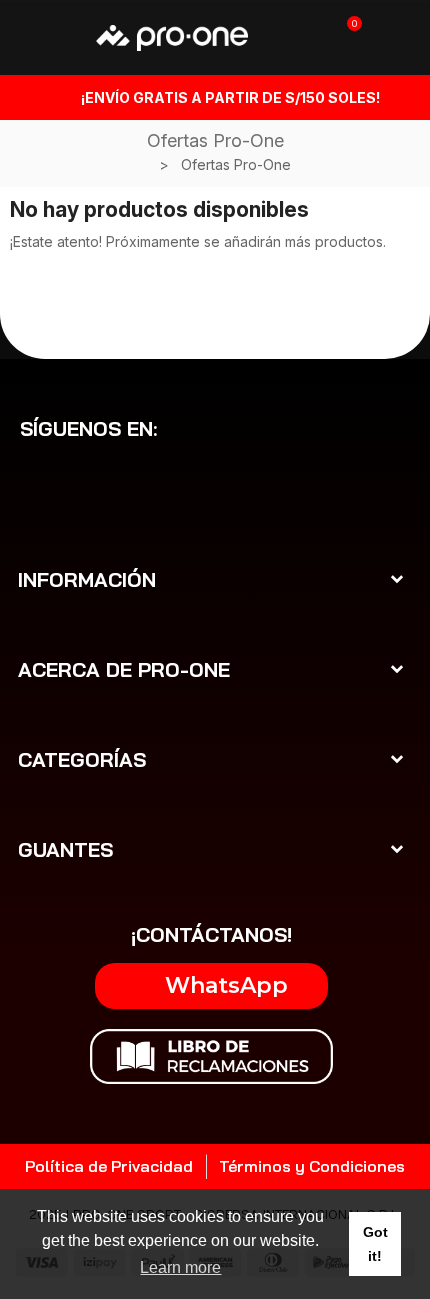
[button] (211, 986)
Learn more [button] (180, 1267)
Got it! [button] (375, 1244)
